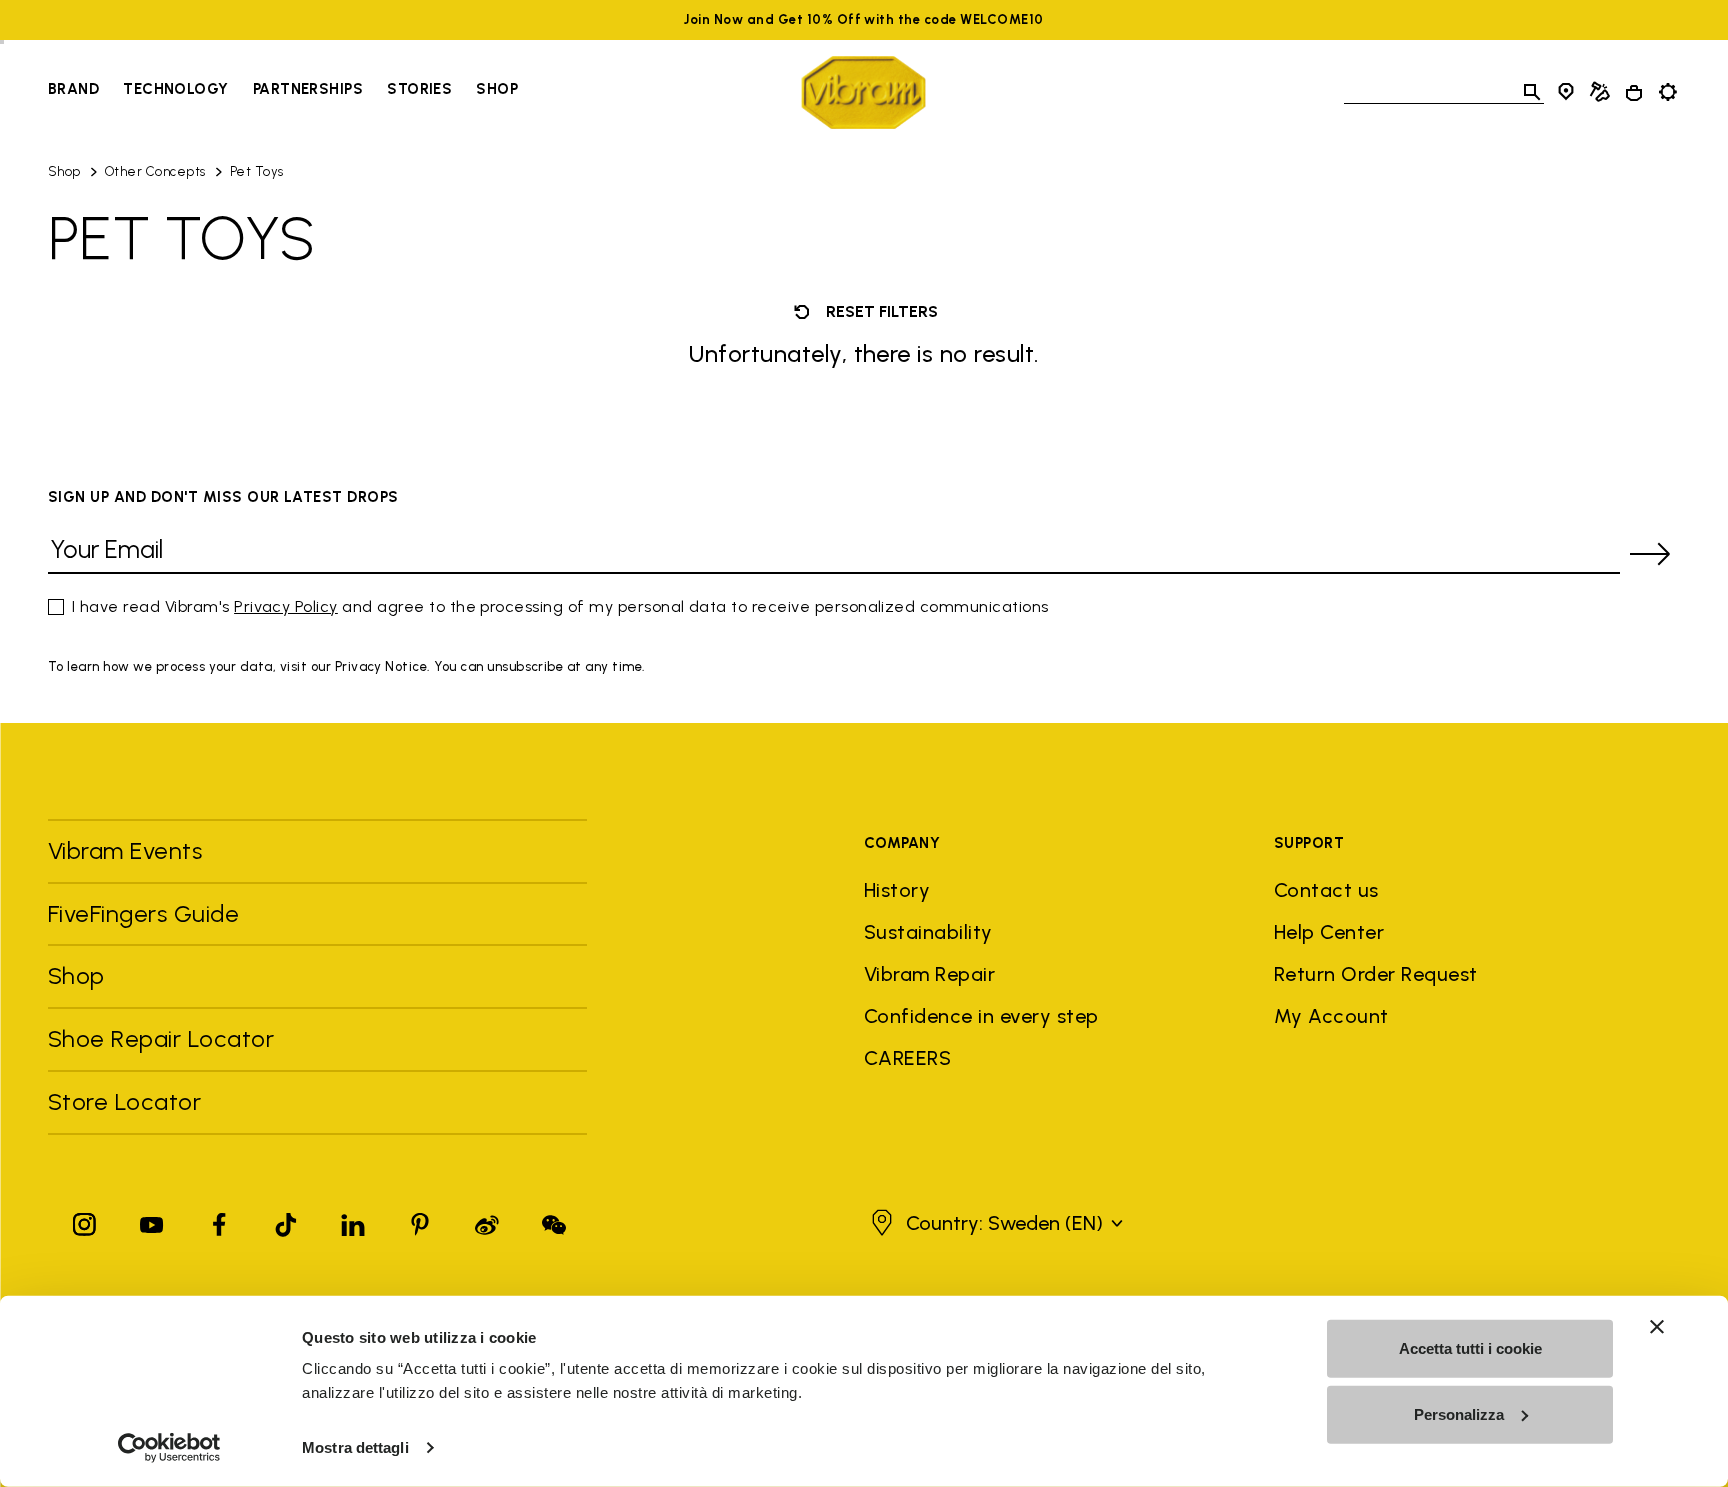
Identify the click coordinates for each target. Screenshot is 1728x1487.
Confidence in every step (981, 1016)
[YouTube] (152, 1220)
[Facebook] (219, 1220)
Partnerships (308, 89)
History (897, 890)
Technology (176, 89)
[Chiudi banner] (1657, 1327)
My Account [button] (1331, 1016)
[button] (994, 1223)
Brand (73, 89)
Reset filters (880, 311)
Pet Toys (257, 171)
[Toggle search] (1532, 92)
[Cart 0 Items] (1634, 93)
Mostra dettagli (355, 1447)
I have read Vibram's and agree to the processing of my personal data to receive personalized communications (560, 606)
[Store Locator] (1566, 92)
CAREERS (907, 1058)
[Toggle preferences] (1668, 92)
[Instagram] (85, 1220)
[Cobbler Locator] (1600, 92)
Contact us (1326, 890)
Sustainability (928, 932)
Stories (419, 89)
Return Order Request (1376, 974)
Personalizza (1459, 1413)
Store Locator (124, 1101)
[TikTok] (286, 1220)
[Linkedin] (353, 1220)
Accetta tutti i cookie (1470, 1348)
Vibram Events (125, 850)
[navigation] (283, 92)
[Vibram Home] (863, 92)
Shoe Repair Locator (161, 1038)
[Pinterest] (420, 1220)
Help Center (1329, 932)
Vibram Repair (929, 974)
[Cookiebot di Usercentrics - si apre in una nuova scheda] (169, 1448)
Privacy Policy (286, 606)
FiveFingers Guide (147, 913)
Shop (497, 89)
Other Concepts (155, 171)
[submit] (1650, 554)
